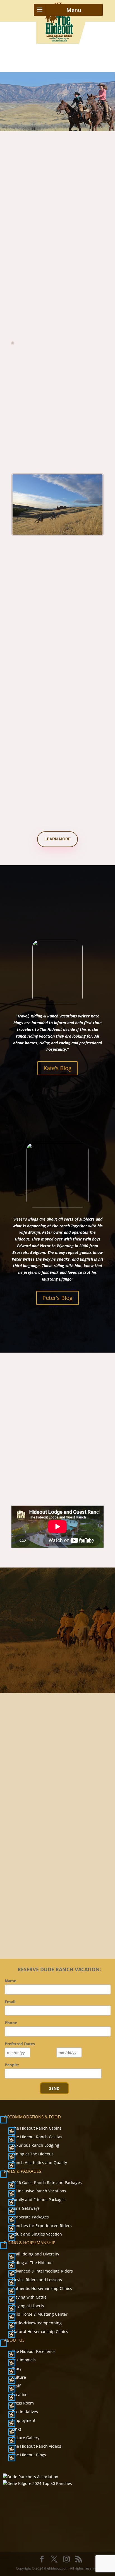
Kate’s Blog (57, 1068)
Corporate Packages (30, 2217)
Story (17, 2369)
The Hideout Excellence (34, 2351)
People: (12, 2065)
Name (10, 1981)
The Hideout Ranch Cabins (37, 2128)
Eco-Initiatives (25, 2412)
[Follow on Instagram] (70, 1896)
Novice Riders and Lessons (37, 2280)
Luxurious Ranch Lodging (36, 2145)
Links (17, 2429)
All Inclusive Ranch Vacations (39, 2191)
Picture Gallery (26, 2438)
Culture (19, 2377)
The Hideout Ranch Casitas (37, 2137)
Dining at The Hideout (33, 2154)
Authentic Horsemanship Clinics (42, 2288)
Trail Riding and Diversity (36, 2254)
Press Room (23, 2403)
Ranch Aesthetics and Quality (39, 2163)
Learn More (57, 839)
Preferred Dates (20, 2044)
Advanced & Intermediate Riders (42, 2271)
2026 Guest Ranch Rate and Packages (47, 2182)
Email (10, 2002)
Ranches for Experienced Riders (42, 2226)
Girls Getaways (26, 2208)
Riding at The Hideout (32, 2263)
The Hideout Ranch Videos (37, 2446)
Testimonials (24, 2360)
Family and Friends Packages (39, 2200)
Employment (24, 2420)
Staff (16, 2386)
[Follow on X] (58, 1896)
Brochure (62, 1923)
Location (20, 2395)
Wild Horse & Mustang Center (40, 2314)
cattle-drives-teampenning (37, 2323)
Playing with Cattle (29, 2297)
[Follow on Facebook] (45, 1896)
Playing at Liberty (28, 2306)
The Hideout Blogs (29, 2455)
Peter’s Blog (57, 1298)
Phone (11, 2023)
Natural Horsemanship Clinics (40, 2332)
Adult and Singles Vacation (37, 2234)
